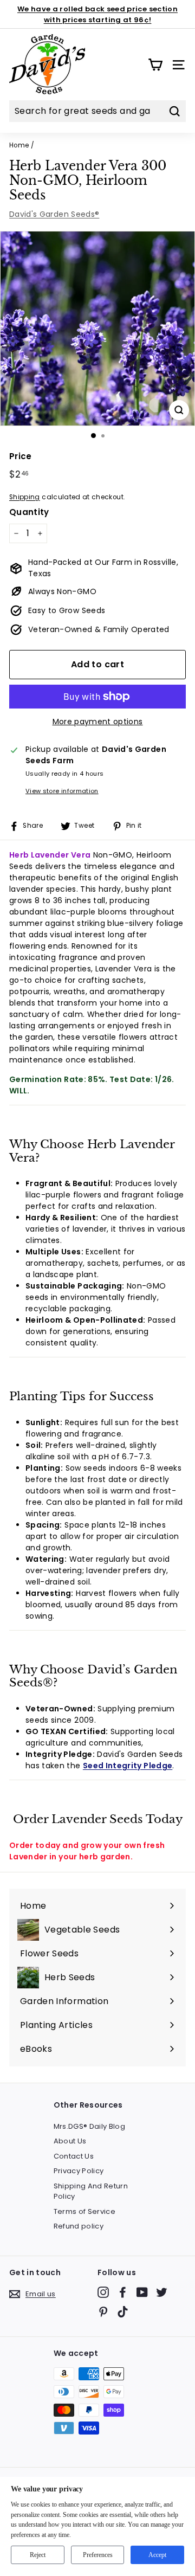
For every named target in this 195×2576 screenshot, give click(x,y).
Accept (157, 2555)
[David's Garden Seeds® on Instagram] (103, 2292)
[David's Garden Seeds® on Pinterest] (103, 2312)
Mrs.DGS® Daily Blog (90, 2126)
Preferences (98, 2555)
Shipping (25, 497)
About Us (70, 2141)
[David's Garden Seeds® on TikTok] (123, 2312)
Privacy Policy (79, 2171)
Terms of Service (85, 2211)
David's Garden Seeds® (54, 214)
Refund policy (79, 2226)
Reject (38, 2555)
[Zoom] (179, 410)
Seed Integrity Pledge (128, 1766)
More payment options (98, 722)
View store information (62, 791)
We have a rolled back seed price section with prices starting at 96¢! (97, 14)
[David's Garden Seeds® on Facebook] (123, 2292)
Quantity (29, 512)
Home (19, 145)
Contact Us (74, 2156)
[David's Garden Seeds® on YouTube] (142, 2292)
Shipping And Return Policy (91, 2191)
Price (21, 456)
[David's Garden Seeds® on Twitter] (162, 2292)
